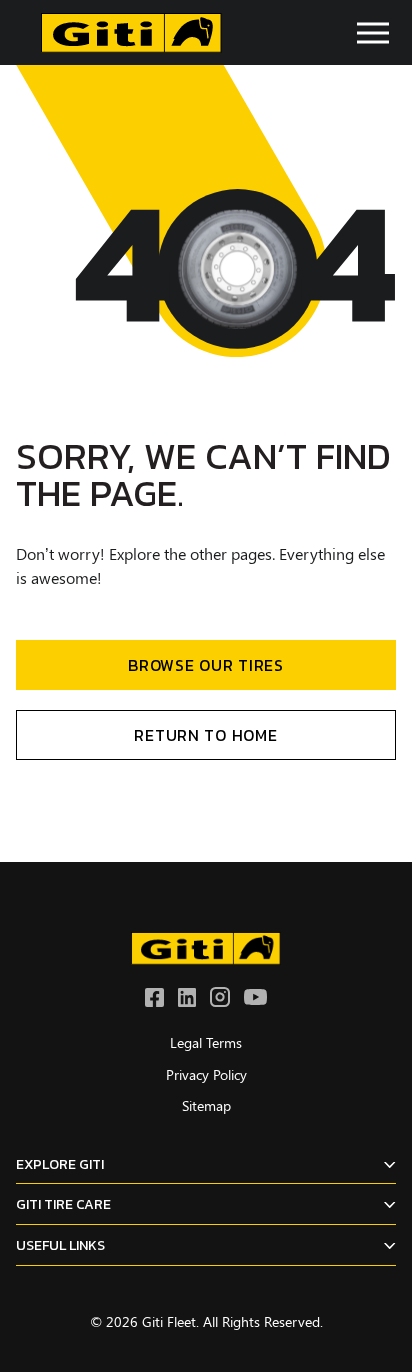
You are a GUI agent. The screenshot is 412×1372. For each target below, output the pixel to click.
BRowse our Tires (206, 665)
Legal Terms (206, 1042)
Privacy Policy (206, 1074)
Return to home (205, 735)
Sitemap (206, 1105)
